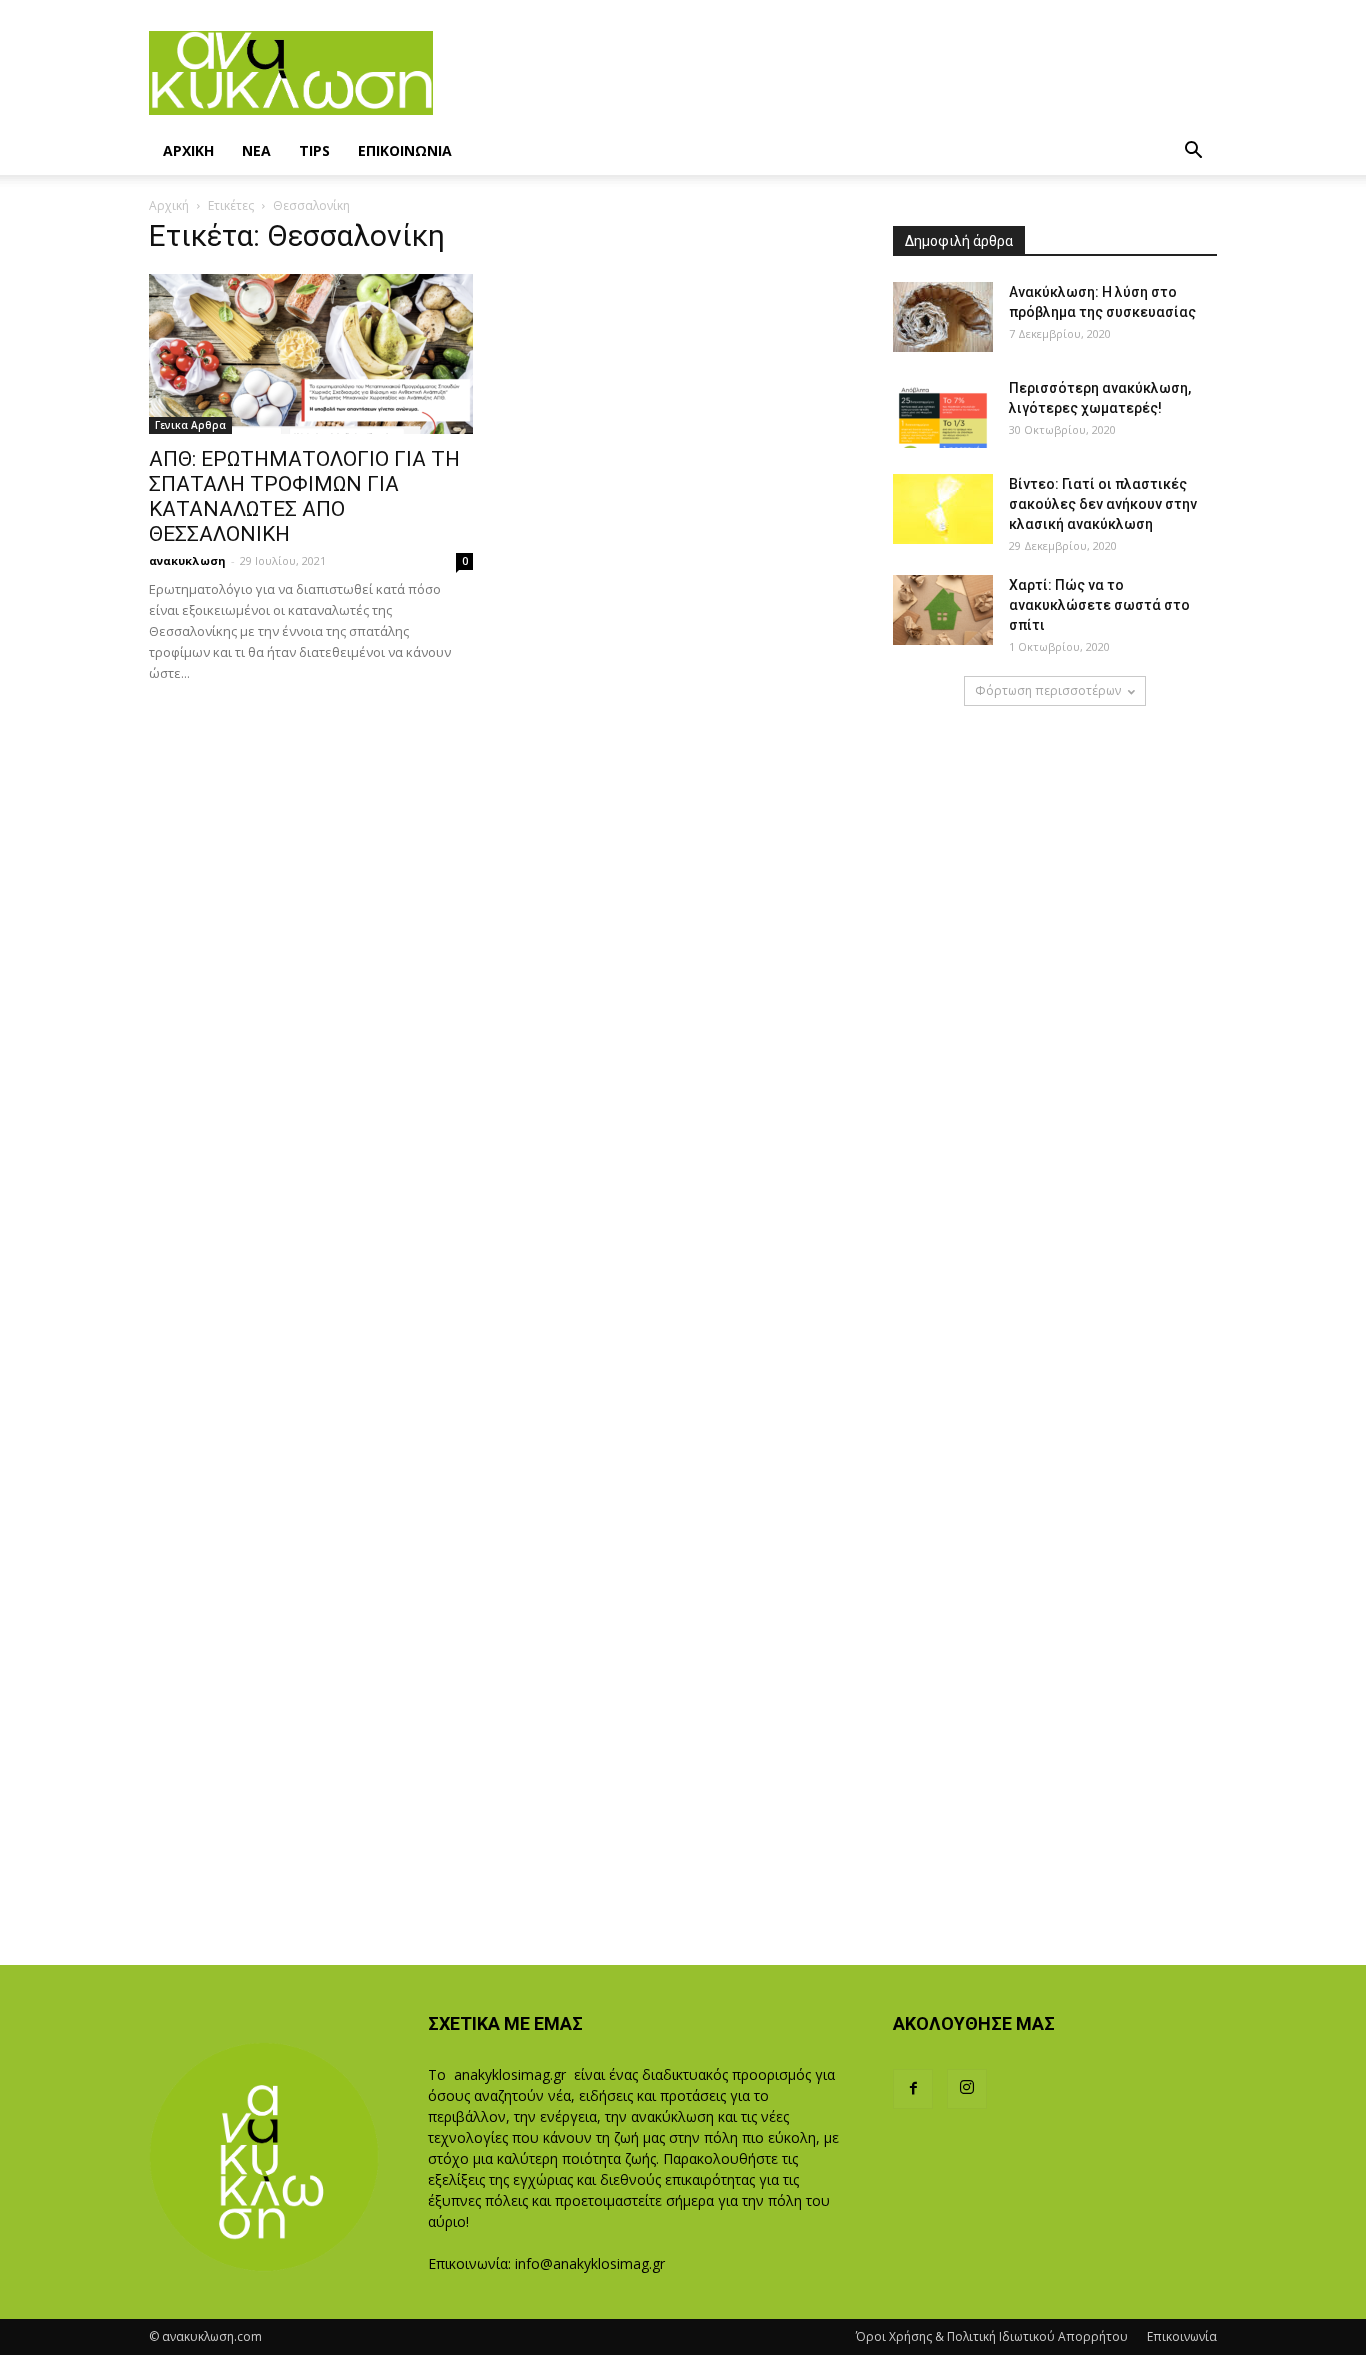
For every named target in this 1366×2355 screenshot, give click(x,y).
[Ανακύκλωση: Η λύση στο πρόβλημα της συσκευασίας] (943, 317)
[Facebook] (913, 2089)
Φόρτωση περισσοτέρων (1048, 690)
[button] (1193, 152)
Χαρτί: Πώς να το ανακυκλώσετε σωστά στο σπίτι (1099, 605)
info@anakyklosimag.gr (590, 2263)
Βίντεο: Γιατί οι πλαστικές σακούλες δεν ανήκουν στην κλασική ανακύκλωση (1103, 504)
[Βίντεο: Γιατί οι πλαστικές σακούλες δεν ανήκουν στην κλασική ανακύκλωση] (943, 509)
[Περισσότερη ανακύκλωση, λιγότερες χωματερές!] (943, 413)
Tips (314, 150)
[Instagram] (967, 2089)
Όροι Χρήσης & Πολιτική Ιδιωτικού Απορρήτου (992, 2336)
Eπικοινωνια (405, 150)
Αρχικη (188, 150)
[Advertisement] (825, 73)
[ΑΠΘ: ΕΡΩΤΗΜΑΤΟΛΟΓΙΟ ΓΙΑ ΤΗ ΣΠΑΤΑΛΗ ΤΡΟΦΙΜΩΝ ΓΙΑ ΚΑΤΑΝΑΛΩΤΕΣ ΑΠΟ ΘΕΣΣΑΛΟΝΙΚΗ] (311, 354)
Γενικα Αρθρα (190, 425)
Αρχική (169, 205)
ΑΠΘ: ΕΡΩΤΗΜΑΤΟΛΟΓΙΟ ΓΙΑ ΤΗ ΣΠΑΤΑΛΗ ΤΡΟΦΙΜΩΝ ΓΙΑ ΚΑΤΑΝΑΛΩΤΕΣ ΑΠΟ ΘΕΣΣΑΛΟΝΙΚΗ (304, 496)
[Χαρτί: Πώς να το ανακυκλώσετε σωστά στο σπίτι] (943, 610)
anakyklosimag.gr (510, 2074)
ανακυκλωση (187, 560)
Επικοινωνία (1182, 2336)
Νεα (256, 150)
